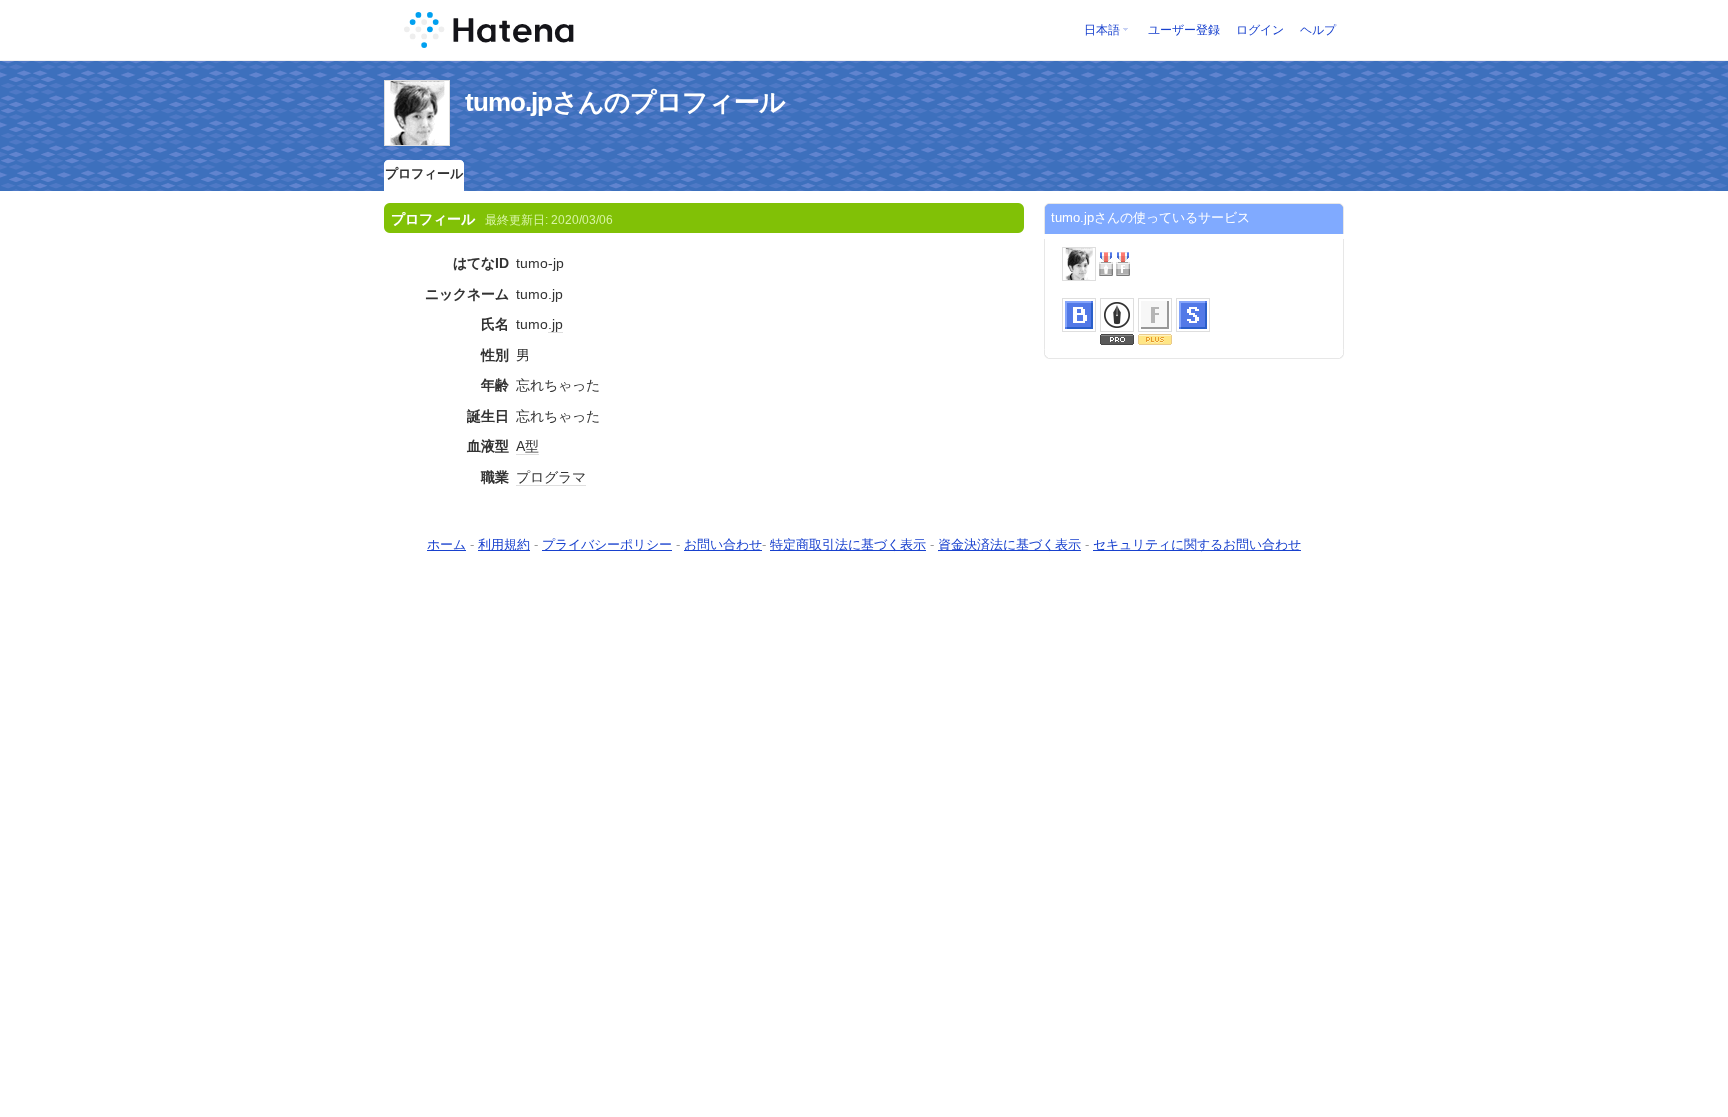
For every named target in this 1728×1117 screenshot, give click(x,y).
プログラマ (551, 477)
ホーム (446, 544)
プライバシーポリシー (607, 544)
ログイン (1260, 30)
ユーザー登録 (1184, 30)
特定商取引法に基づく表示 (848, 544)
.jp (555, 324)
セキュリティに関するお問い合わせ (1197, 544)
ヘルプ (1318, 30)
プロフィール (424, 173)
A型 (527, 446)
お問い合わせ (723, 544)
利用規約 (504, 544)
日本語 (1102, 30)
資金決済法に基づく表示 (1009, 544)
